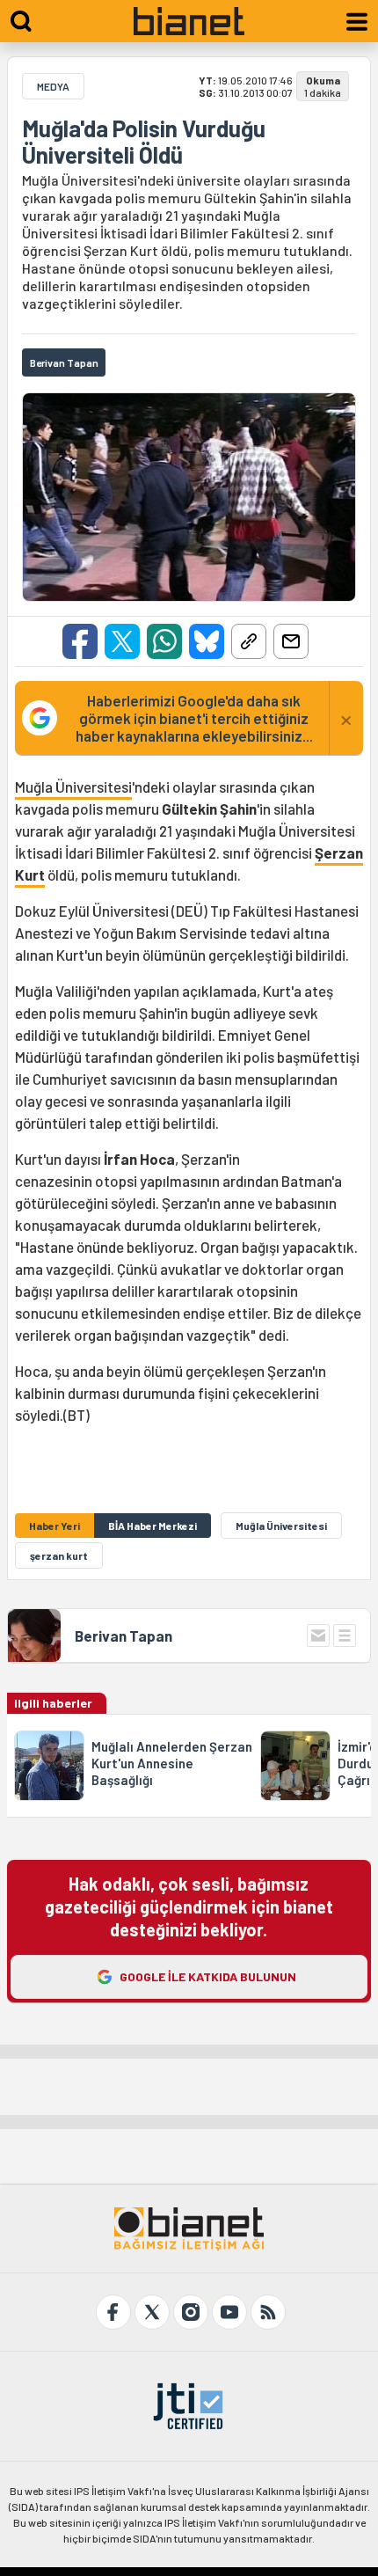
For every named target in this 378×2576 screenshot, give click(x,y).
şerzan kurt (59, 1555)
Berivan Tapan (124, 1636)
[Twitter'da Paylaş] (122, 641)
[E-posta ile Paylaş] (291, 641)
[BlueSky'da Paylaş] (207, 641)
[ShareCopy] (249, 641)
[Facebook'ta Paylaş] (80, 641)
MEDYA (53, 86)
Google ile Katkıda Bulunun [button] (208, 1976)
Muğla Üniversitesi (73, 787)
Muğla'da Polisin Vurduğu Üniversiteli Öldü (144, 142)
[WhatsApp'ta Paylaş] (164, 641)
